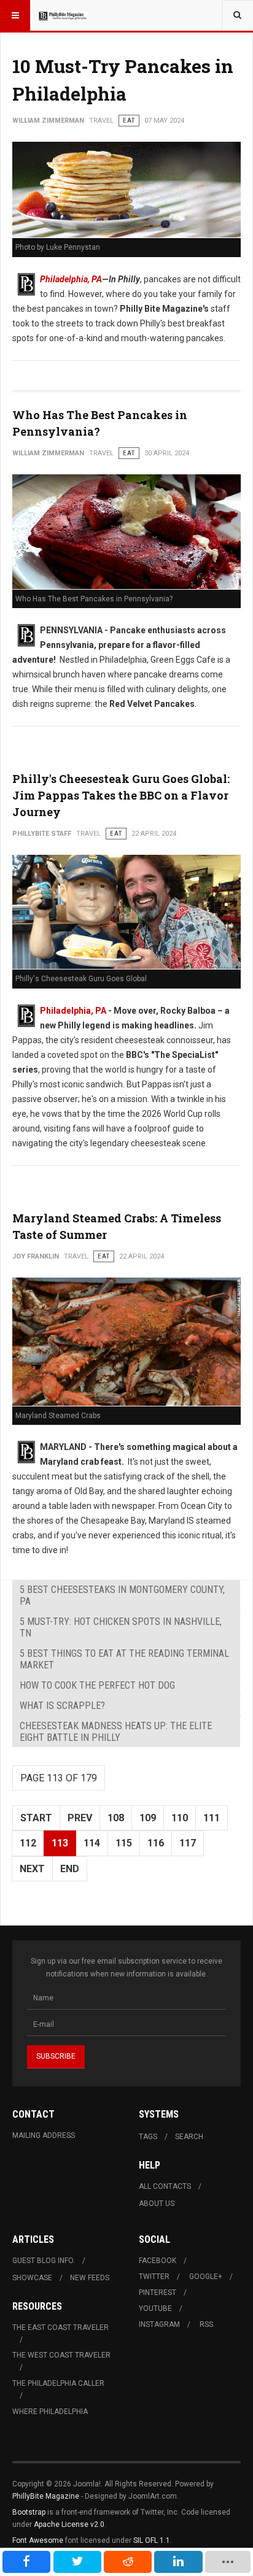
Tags (148, 2137)
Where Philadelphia (50, 2412)
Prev (80, 1818)
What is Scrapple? (62, 1706)
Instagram (159, 2324)
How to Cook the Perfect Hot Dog (97, 1685)
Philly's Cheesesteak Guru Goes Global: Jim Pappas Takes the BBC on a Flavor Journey (121, 795)
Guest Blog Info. (44, 2261)
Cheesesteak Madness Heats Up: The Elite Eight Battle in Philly (116, 1732)
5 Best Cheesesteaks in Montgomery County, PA (122, 1595)
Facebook (158, 2261)
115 (124, 1843)
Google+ (206, 2277)
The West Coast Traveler (61, 2355)
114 (92, 1843)
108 (116, 1818)
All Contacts (165, 2186)
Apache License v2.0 (69, 2524)
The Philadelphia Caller (58, 2383)
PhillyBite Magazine (46, 2496)
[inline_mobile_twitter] (77, 2562)
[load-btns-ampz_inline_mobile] (228, 2562)
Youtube (155, 2308)
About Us (157, 2204)
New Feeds (90, 2278)
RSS (206, 2324)
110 (180, 1818)
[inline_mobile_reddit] (128, 2562)
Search (189, 2137)
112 (28, 1843)
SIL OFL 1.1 (152, 2540)
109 (148, 1818)
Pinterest (158, 2293)
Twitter (154, 2277)
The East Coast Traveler (60, 2327)
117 (188, 1843)
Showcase (32, 2278)
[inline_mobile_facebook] (26, 2562)
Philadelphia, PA (71, 279)
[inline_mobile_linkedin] (178, 2562)
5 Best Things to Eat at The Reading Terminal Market (124, 1659)
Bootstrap (29, 2512)
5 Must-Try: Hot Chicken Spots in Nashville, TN (121, 1627)
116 (156, 1843)
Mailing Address (44, 2135)
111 (212, 1818)
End (70, 1869)
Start (36, 1818)
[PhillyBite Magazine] (63, 15)
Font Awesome (38, 2540)
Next (32, 1869)
